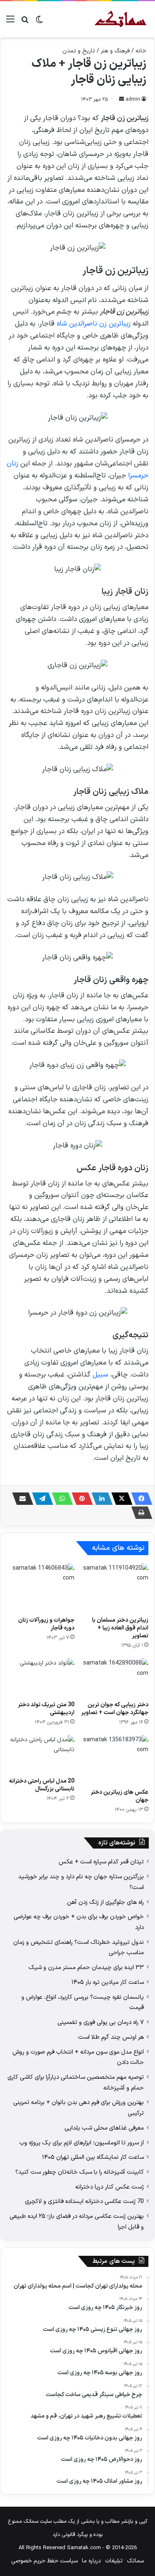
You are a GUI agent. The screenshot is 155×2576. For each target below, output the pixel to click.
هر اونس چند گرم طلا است (111, 2037)
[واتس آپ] (60, 1499)
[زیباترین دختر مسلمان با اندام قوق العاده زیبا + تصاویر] (115, 1588)
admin (133, 99)
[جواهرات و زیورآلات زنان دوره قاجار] (41, 1588)
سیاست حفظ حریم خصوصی (44, 2561)
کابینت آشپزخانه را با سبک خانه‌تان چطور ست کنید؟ (80, 2172)
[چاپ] (139, 1513)
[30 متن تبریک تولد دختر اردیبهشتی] (41, 1677)
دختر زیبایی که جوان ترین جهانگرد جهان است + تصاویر (115, 1709)
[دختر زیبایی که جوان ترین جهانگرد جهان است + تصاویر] (115, 1677)
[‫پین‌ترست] (80, 1499)
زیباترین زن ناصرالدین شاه (94, 324)
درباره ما (91, 2561)
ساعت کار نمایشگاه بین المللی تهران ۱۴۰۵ (93, 2157)
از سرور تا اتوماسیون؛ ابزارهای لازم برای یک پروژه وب (82, 2143)
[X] (119, 1499)
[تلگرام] (40, 1499)
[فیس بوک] (139, 1499)
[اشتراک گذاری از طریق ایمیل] (20, 1499)
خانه (141, 51)
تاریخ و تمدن (79, 51)
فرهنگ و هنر (115, 51)
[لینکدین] (100, 1499)
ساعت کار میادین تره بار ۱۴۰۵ (108, 1982)
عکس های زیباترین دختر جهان (119, 1796)
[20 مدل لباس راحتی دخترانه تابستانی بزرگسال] (41, 1754)
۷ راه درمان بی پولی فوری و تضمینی (101, 2022)
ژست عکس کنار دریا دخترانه (110, 2187)
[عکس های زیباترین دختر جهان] (115, 1760)
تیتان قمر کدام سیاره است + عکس (101, 1862)
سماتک (135, 2561)
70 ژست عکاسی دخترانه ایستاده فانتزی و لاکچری (84, 2201)
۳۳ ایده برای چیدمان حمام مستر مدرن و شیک (86, 1967)
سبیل (100, 1375)
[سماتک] (120, 19)
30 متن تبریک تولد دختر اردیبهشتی (46, 1709)
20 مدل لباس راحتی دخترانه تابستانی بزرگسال (42, 1785)
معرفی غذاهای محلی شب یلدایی (104, 2128)
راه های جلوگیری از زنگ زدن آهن (105, 1902)
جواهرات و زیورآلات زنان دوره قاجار (46, 1624)
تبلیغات (114, 2561)
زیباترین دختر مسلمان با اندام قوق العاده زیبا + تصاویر (120, 1628)
